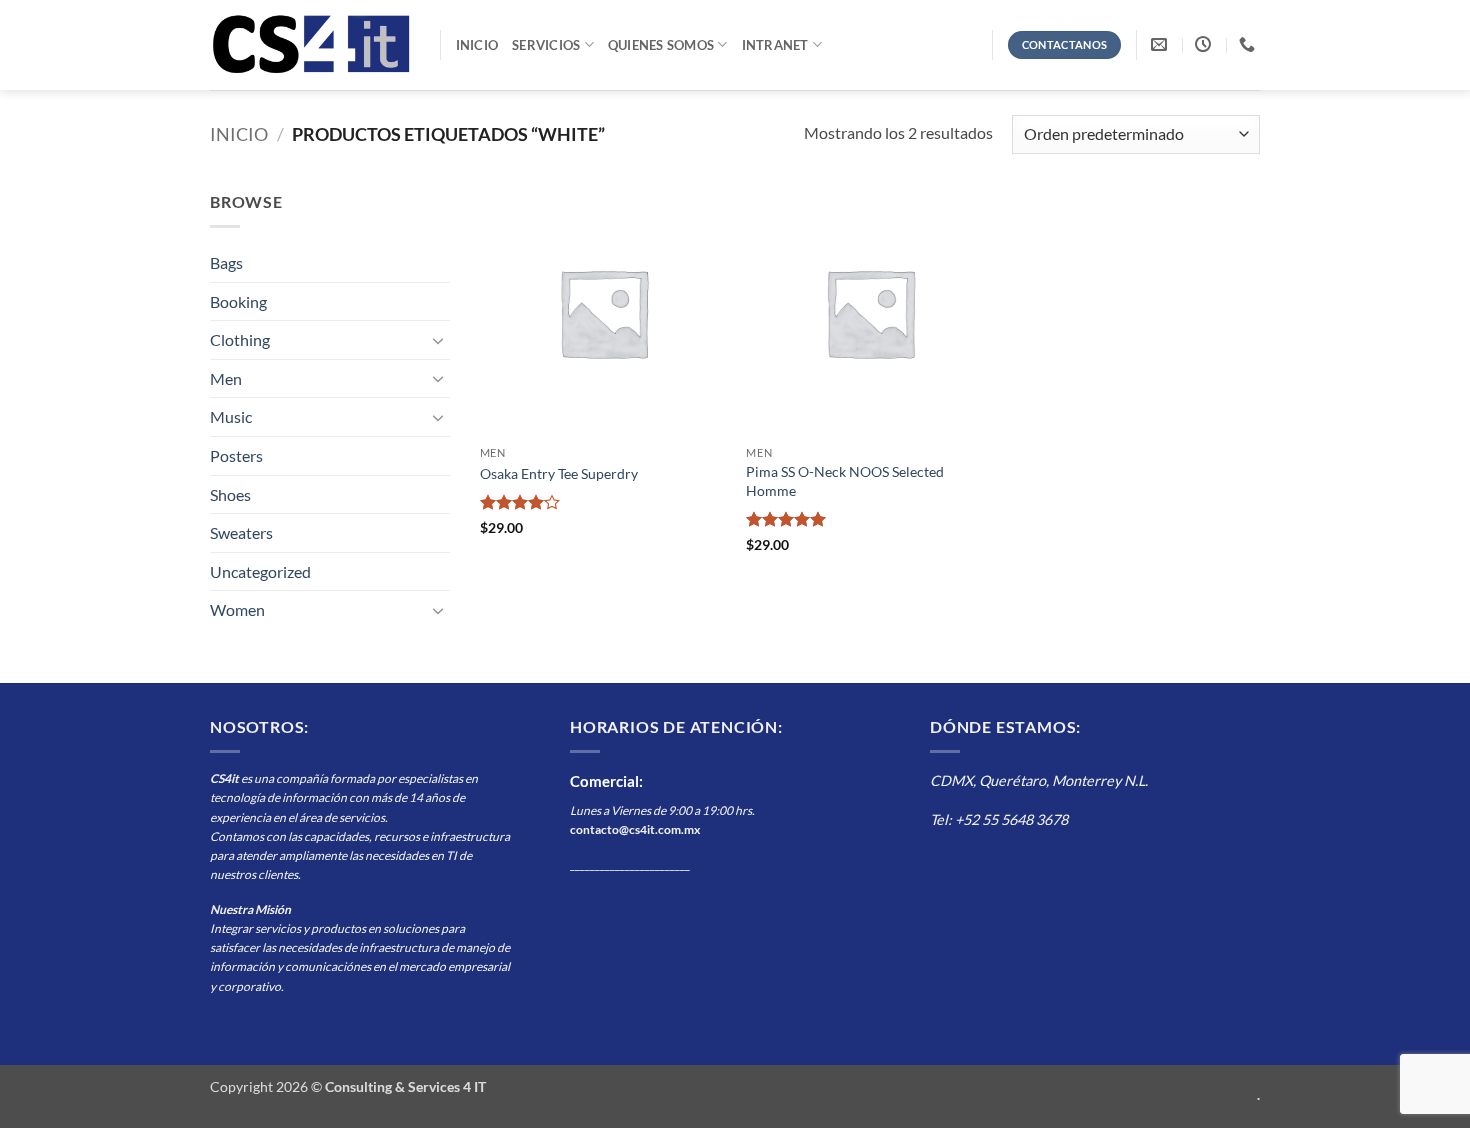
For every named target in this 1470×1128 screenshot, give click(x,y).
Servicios (546, 45)
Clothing (240, 339)
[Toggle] (438, 340)
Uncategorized (260, 571)
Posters (236, 455)
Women (237, 609)
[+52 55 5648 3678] (1249, 44)
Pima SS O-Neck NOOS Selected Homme (845, 481)
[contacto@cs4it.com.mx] (1161, 44)
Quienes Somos (661, 45)
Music (231, 416)
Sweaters (241, 532)
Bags (226, 262)
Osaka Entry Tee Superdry (559, 473)
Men (226, 378)
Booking (238, 301)
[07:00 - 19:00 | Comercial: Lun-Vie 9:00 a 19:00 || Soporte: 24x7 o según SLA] (1205, 44)
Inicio (477, 45)
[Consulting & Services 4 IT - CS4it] (310, 44)
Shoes (230, 494)
